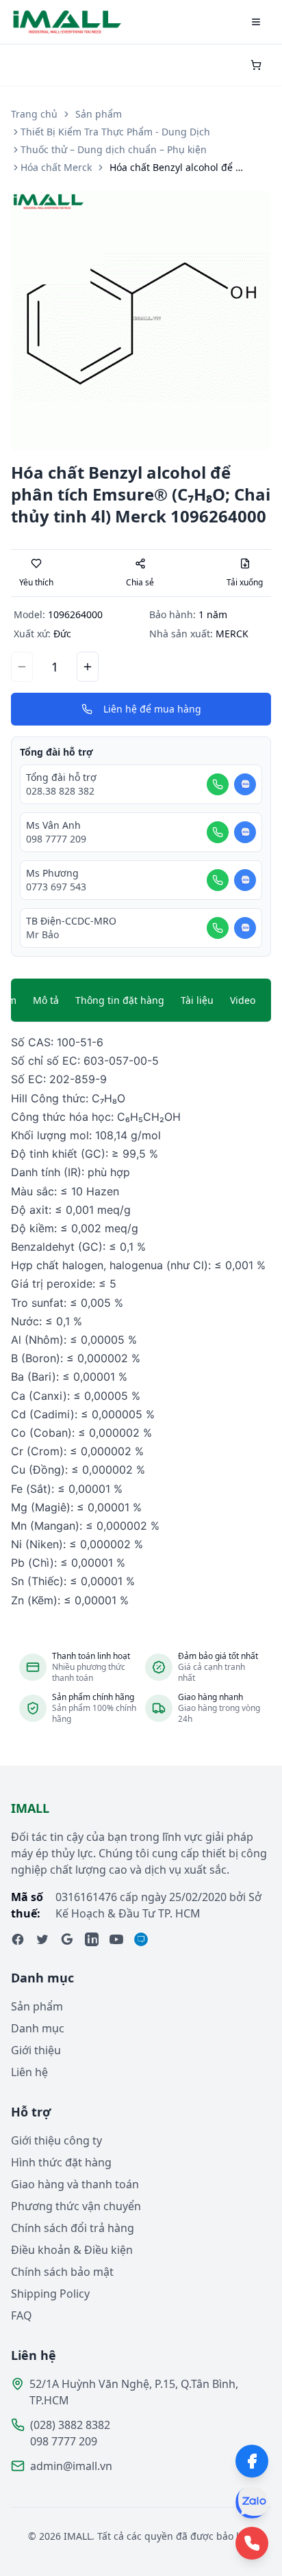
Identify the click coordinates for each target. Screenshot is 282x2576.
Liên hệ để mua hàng (152, 709)
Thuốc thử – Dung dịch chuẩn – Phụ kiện (114, 149)
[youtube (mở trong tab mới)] (116, 1939)
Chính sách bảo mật (62, 2272)
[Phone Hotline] (252, 2543)
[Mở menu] (256, 22)
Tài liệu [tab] (197, 1000)
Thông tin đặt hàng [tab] (120, 1000)
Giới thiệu (36, 2050)
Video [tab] (243, 1000)
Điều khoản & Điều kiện (72, 2250)
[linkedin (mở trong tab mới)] (92, 1939)
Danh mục (38, 2028)
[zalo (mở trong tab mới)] (141, 1939)
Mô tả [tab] (46, 1000)
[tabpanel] (141, 1322)
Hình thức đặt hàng (61, 2162)
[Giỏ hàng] (256, 65)
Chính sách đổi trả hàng (73, 2228)
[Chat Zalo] (245, 784)
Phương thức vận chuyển (76, 2206)
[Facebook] (252, 2461)
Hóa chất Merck (56, 167)
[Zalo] (252, 2502)
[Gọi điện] (218, 784)
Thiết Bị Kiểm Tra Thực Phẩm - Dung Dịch (115, 132)
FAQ (22, 2315)
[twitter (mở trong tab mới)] (42, 1939)
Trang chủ (34, 114)
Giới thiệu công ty (56, 2140)
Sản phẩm (99, 114)
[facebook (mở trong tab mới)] (18, 1939)
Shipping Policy (50, 2294)
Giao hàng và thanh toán (75, 2184)
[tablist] (141, 1000)
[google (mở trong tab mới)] (67, 1939)
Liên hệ (29, 2072)
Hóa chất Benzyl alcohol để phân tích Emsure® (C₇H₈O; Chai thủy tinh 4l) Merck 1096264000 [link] (178, 167)
